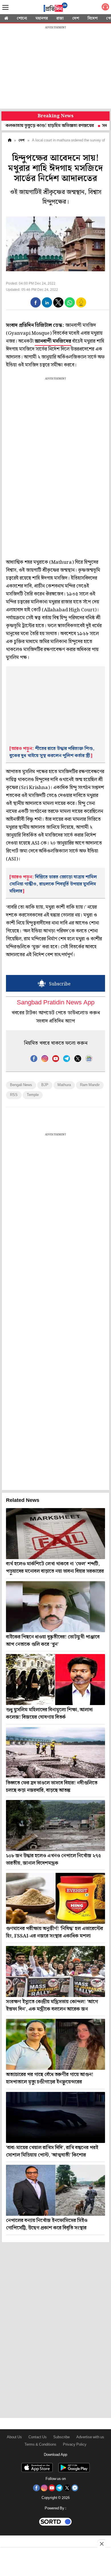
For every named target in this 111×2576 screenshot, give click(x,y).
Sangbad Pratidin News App (56, 1003)
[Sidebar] (5, 8)
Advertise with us (90, 2437)
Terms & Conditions (40, 2445)
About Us (14, 2437)
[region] (55, 68)
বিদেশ (93, 18)
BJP (45, 1085)
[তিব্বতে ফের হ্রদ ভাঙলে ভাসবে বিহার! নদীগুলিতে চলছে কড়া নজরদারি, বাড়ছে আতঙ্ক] (55, 1753)
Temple (33, 1095)
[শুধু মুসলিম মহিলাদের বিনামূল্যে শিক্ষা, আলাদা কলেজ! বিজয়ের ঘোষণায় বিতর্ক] (55, 1680)
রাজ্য (60, 18)
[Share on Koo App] (81, 306)
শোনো (22, 18)
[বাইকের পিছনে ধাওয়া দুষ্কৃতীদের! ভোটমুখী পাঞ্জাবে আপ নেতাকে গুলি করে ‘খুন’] (55, 1607)
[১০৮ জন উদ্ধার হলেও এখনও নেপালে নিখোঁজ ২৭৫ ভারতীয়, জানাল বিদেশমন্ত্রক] (55, 1826)
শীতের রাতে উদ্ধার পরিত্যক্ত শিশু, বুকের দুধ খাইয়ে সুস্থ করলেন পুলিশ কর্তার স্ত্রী (52, 752)
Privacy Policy (75, 2445)
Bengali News (21, 1085)
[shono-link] (105, 8)
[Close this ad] (101, 2544)
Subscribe (61, 2437)
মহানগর (42, 18)
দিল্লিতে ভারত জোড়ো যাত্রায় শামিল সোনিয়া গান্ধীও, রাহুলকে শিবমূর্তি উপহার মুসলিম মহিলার (53, 884)
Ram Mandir (90, 1085)
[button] (36, 302)
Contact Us (38, 2437)
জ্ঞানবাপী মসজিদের (53, 341)
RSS (14, 1095)
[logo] (55, 8)
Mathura (64, 1085)
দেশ (76, 18)
